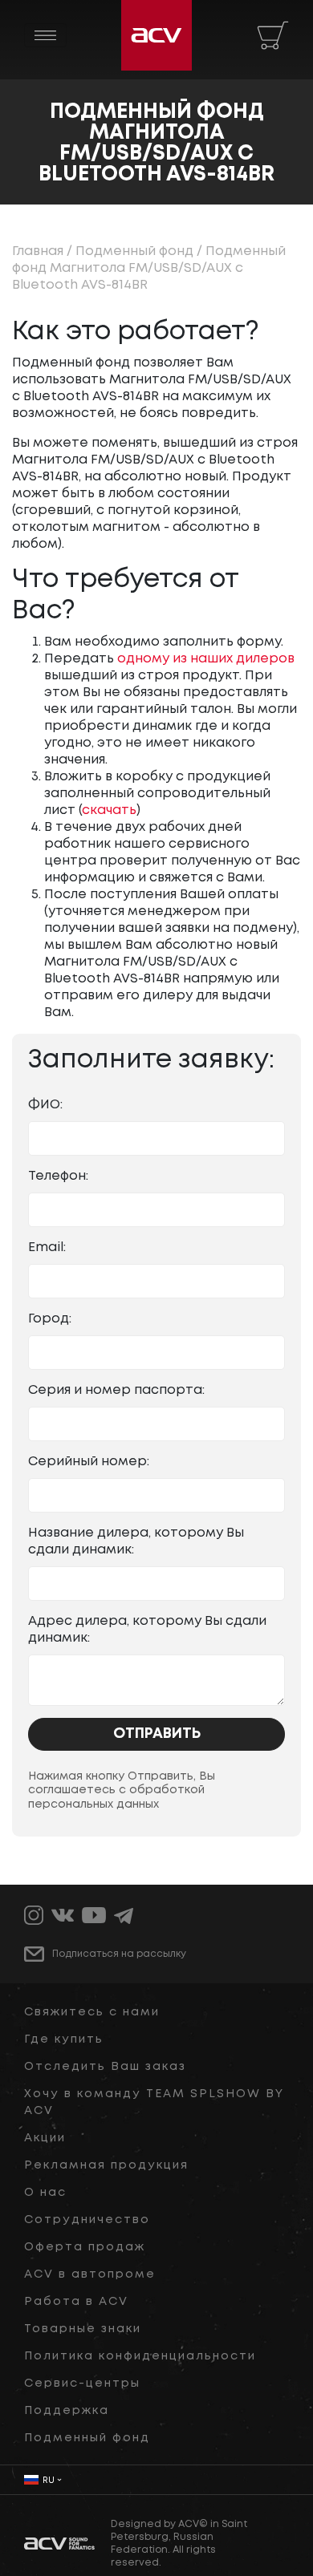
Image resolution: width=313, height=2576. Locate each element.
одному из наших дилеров (206, 659)
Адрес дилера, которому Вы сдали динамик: (147, 1630)
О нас (45, 2193)
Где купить (64, 2039)
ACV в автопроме (90, 2274)
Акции (45, 2138)
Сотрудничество (87, 2220)
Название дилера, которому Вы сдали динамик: (136, 1541)
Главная (38, 251)
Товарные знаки (83, 2329)
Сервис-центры (82, 2384)
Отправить (157, 1734)
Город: (50, 1319)
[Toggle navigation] (45, 35)
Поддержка (67, 2411)
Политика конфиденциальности (140, 2356)
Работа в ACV (76, 2302)
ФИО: (45, 1105)
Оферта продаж (85, 2247)
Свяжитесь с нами (92, 2012)
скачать (109, 810)
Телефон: (58, 1176)
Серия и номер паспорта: (116, 1390)
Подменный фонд (134, 251)
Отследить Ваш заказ (105, 2067)
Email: (47, 1247)
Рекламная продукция (106, 2165)
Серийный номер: (89, 1462)
